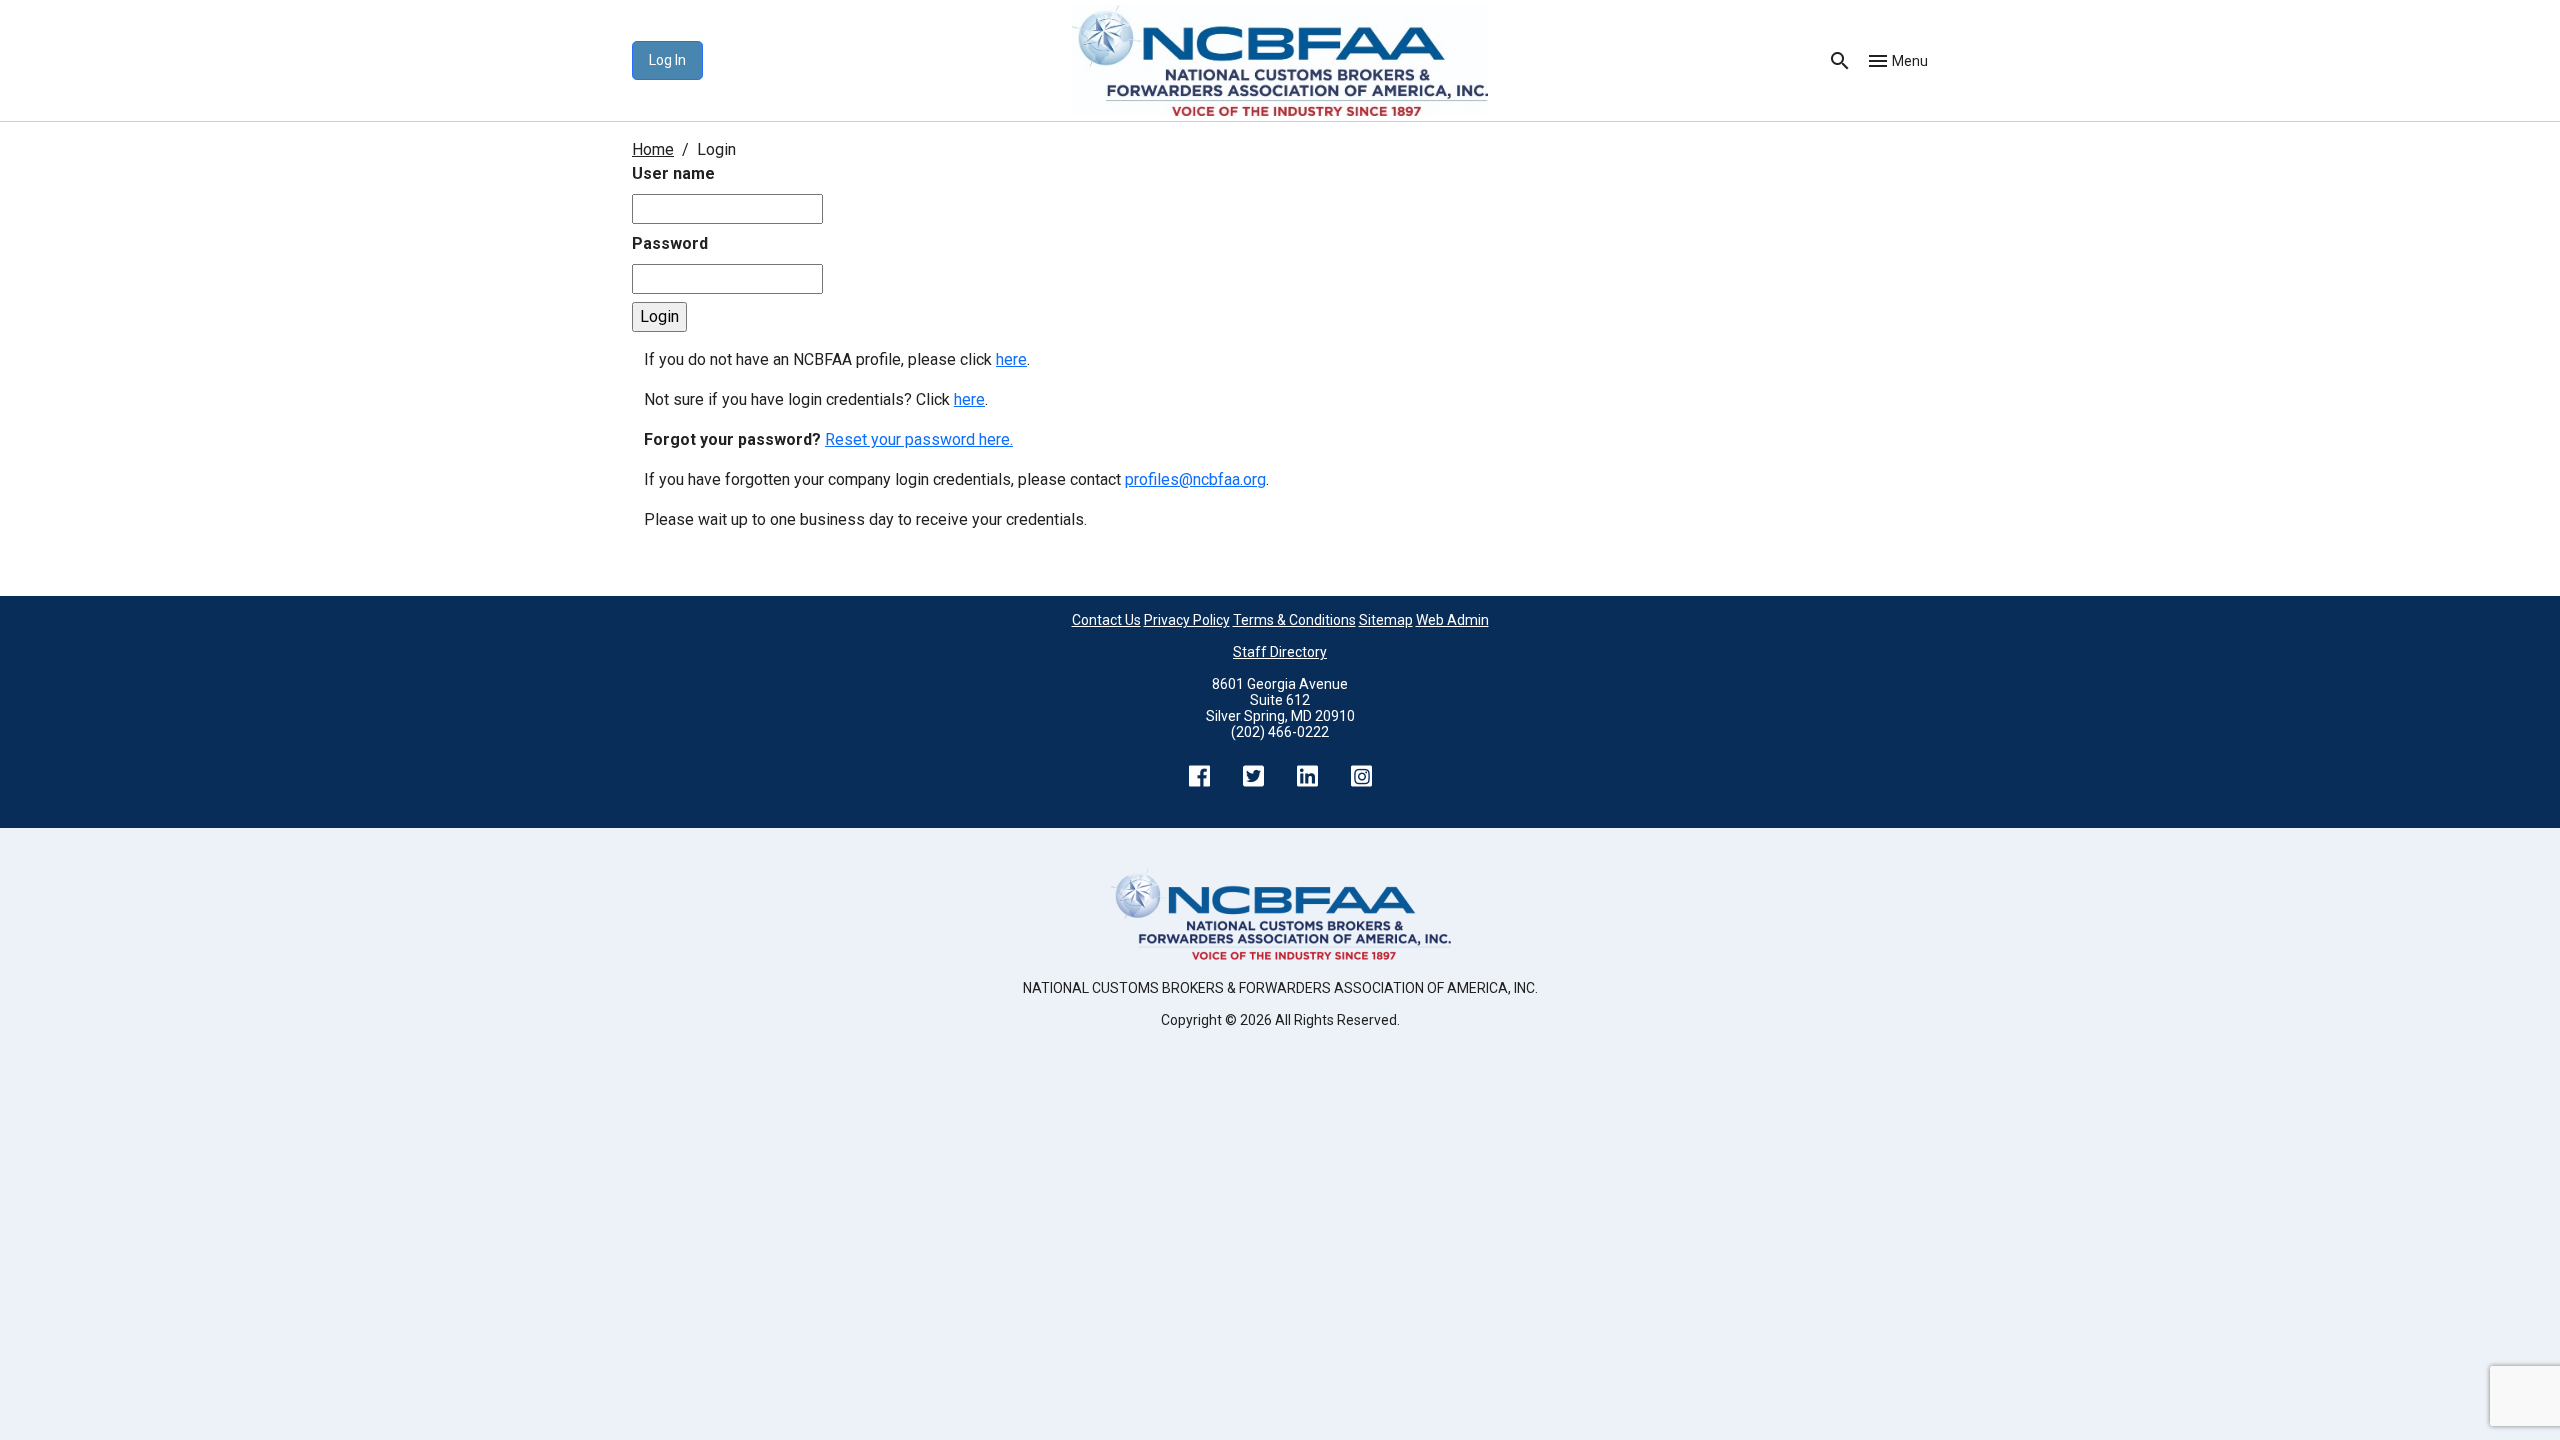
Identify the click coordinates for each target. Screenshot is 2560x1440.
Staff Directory (1280, 652)
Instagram (1361, 776)
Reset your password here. (919, 439)
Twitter (1253, 776)
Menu (1910, 61)
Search (1840, 61)
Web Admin (1452, 620)
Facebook (1199, 776)
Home (653, 149)
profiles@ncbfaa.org (1195, 479)
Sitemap (1386, 620)
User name (673, 173)
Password (670, 243)
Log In (667, 60)
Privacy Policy (1187, 620)
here (1011, 359)
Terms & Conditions (1294, 620)
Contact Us (1106, 620)
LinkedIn (1307, 776)
